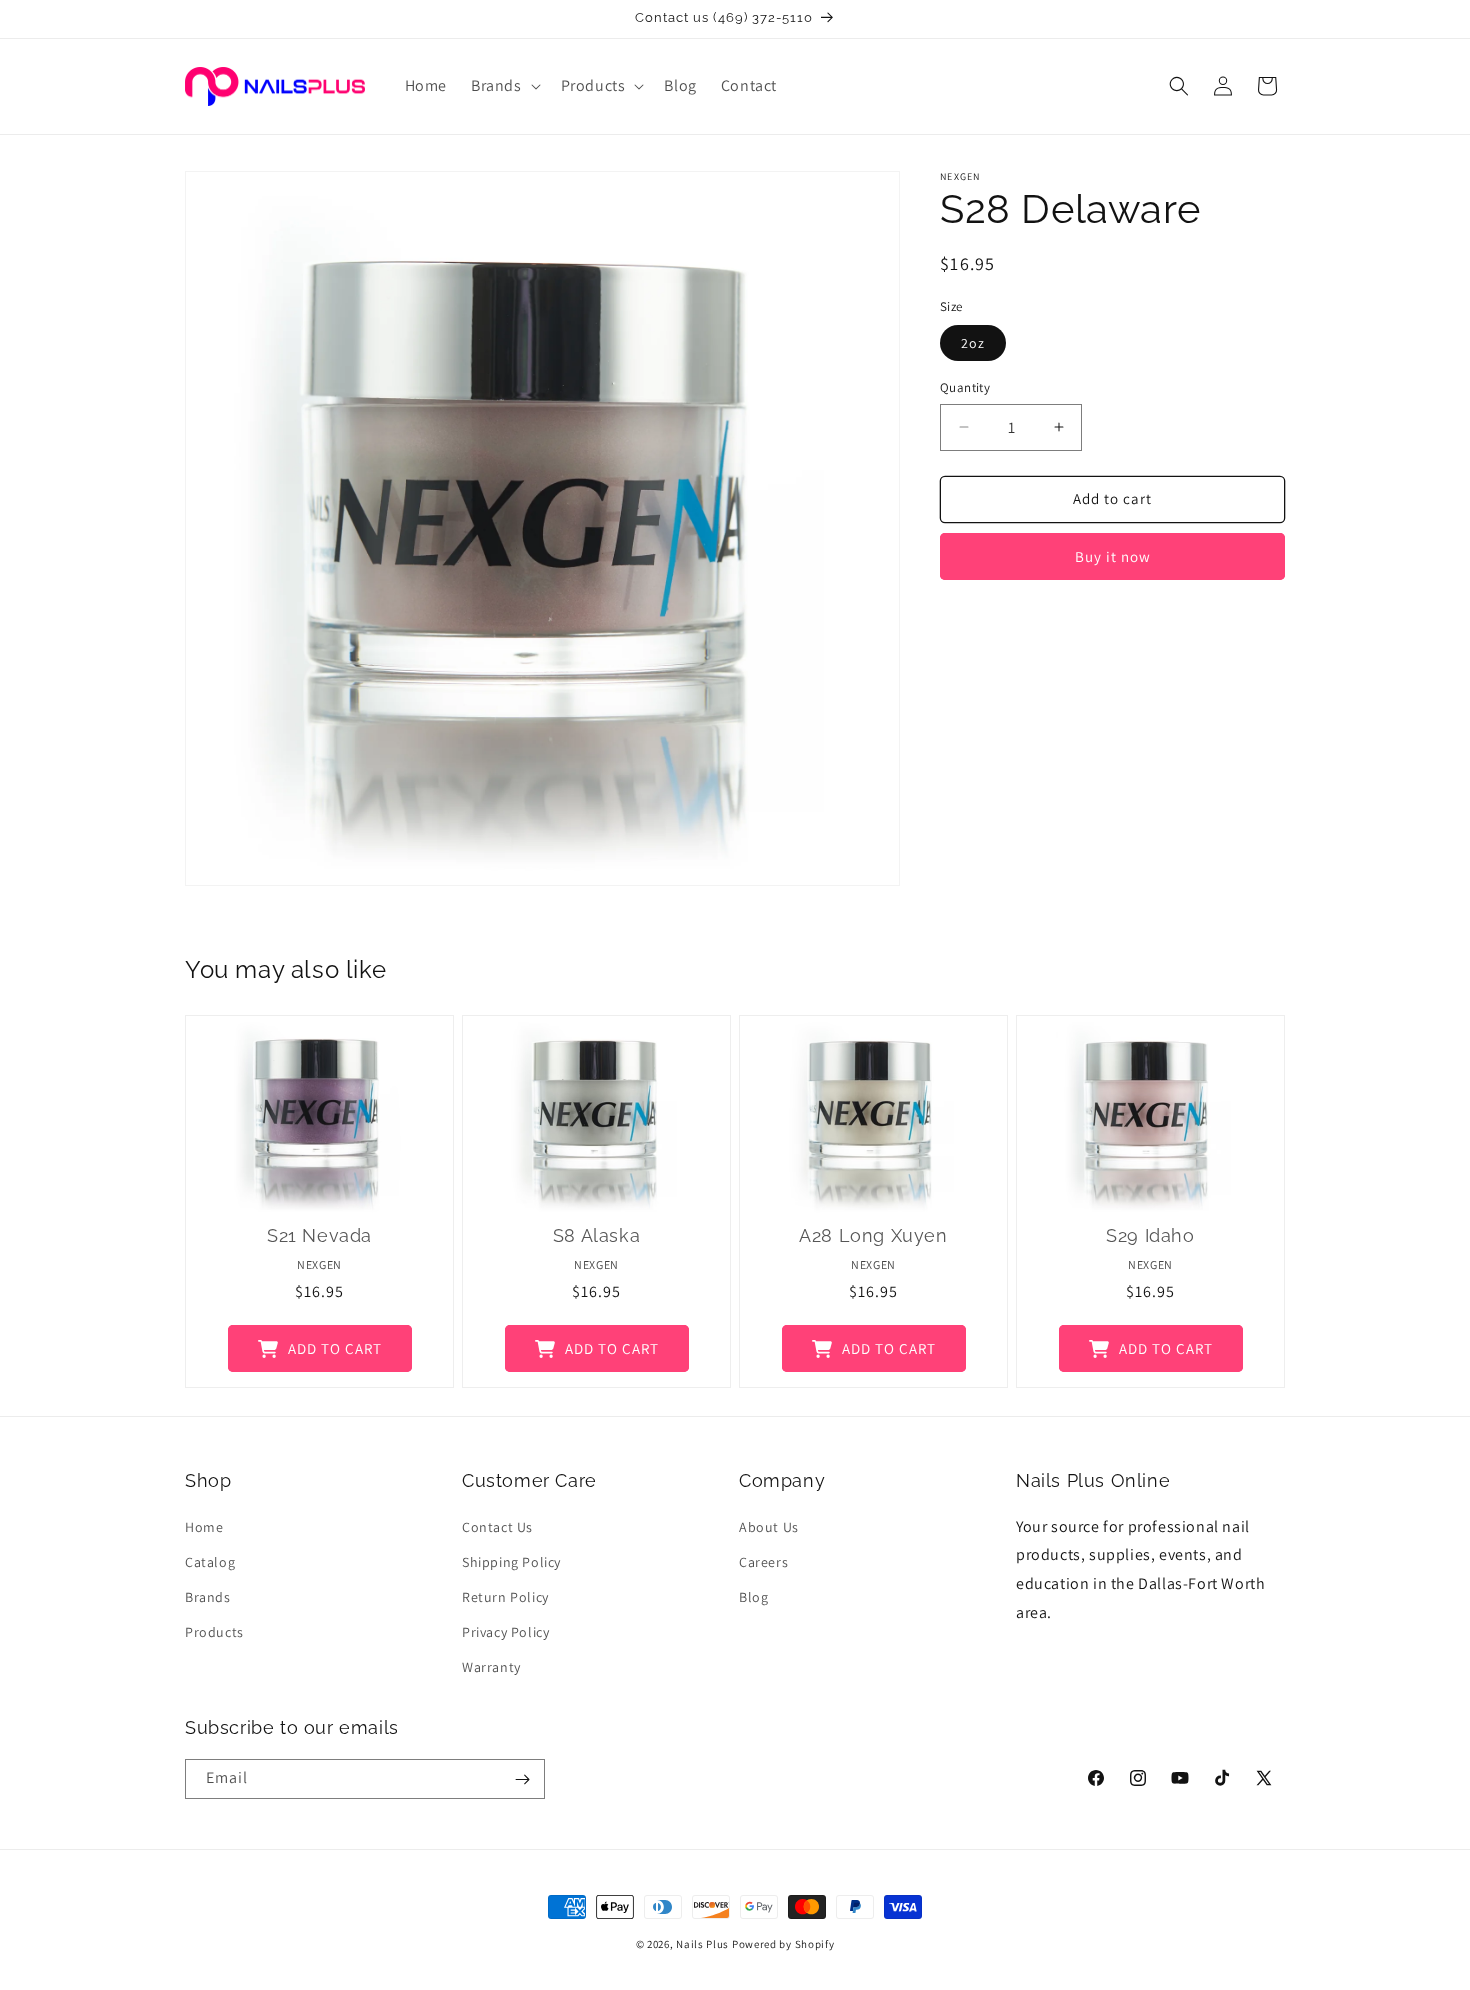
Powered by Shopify (783, 1944)
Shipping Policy (511, 1562)
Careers (763, 1562)
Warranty (491, 1667)
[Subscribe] (522, 1779)
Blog (753, 1597)
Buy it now (1113, 556)
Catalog (210, 1562)
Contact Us (497, 1527)
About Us (769, 1527)
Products (214, 1632)
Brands (208, 1597)
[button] (504, 86)
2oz (973, 343)
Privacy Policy (505, 1632)
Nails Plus (702, 1944)
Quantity (965, 387)
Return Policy (505, 1597)
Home (204, 1527)
